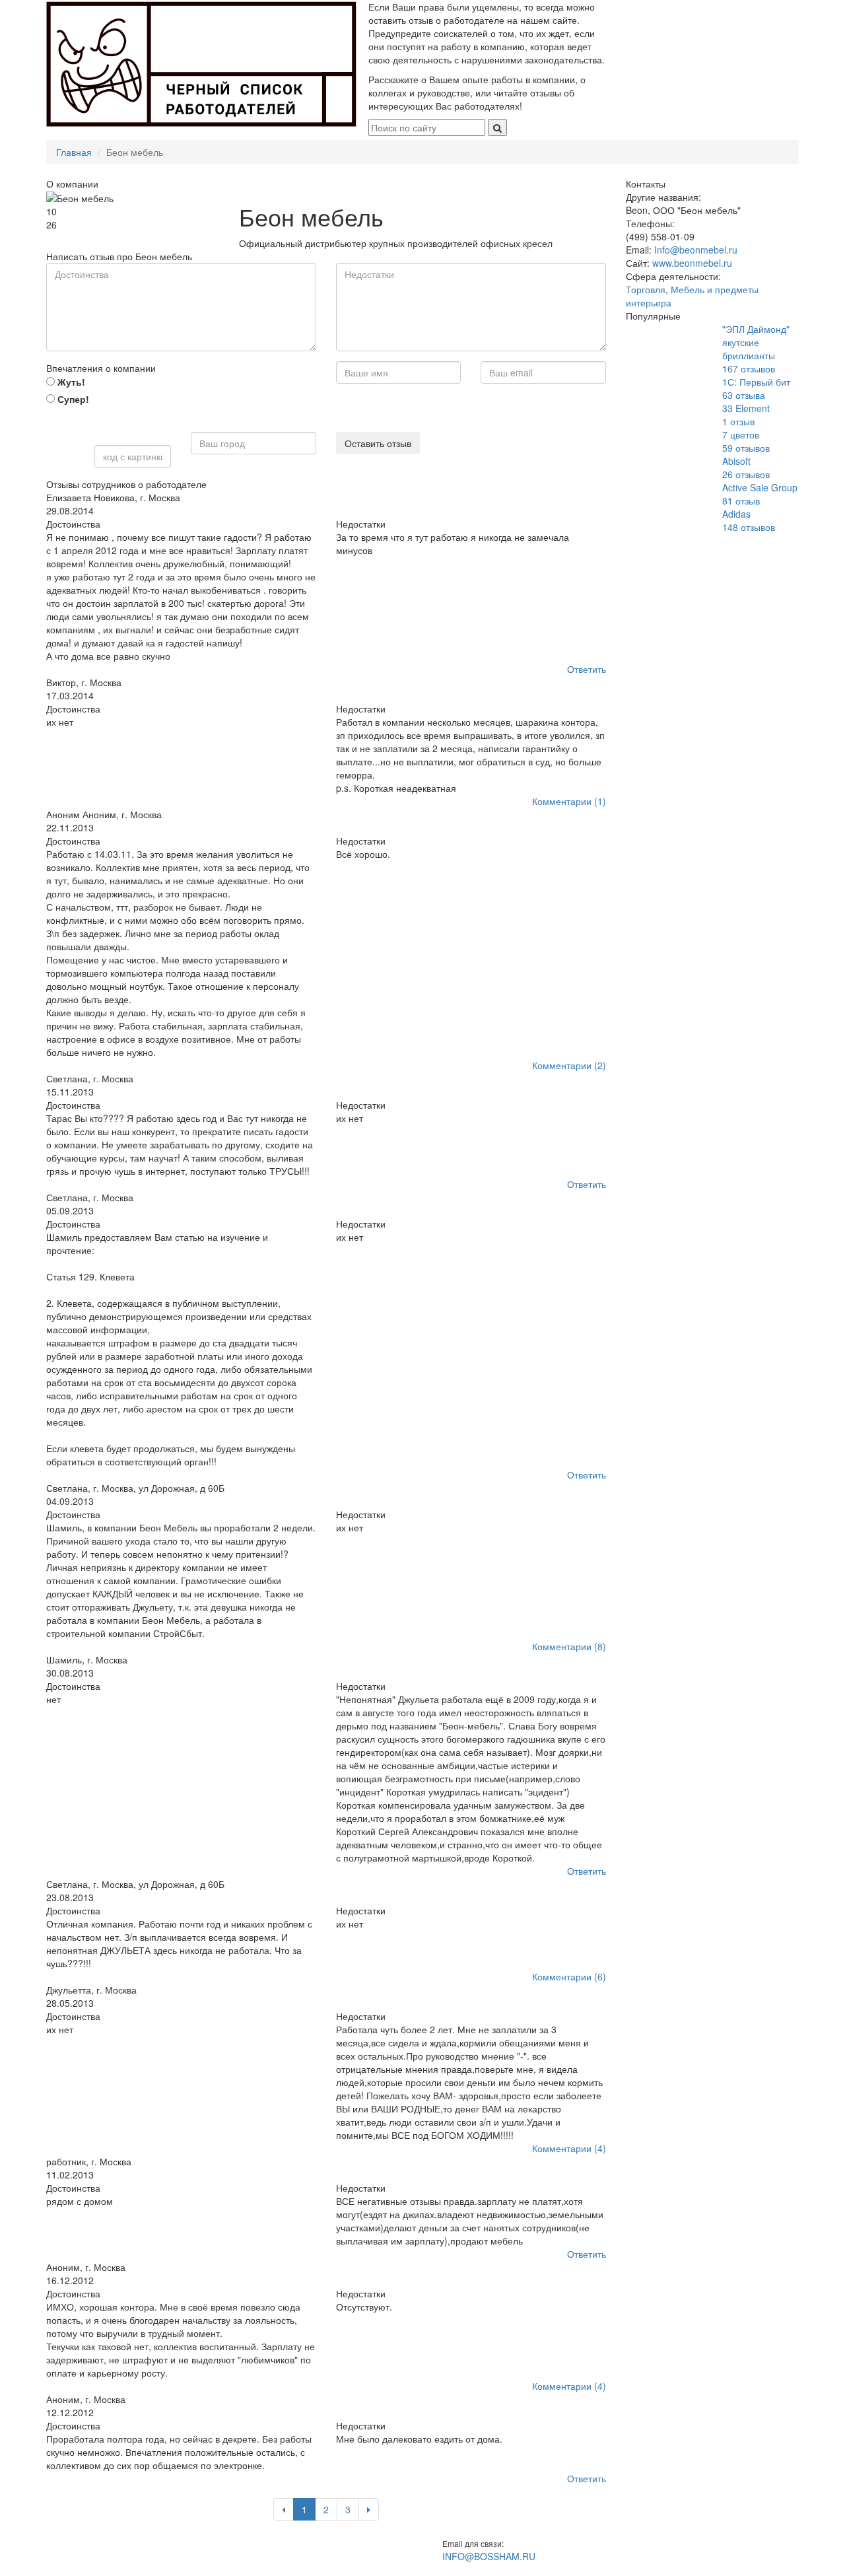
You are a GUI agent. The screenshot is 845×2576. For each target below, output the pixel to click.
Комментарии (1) (569, 801)
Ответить (587, 669)
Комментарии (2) (569, 1065)
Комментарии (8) (569, 1646)
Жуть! (70, 382)
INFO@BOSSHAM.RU (489, 2556)
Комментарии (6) (569, 1976)
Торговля (646, 289)
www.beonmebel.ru (692, 263)
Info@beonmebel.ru (696, 250)
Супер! (72, 399)
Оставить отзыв (378, 443)
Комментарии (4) (569, 2148)
